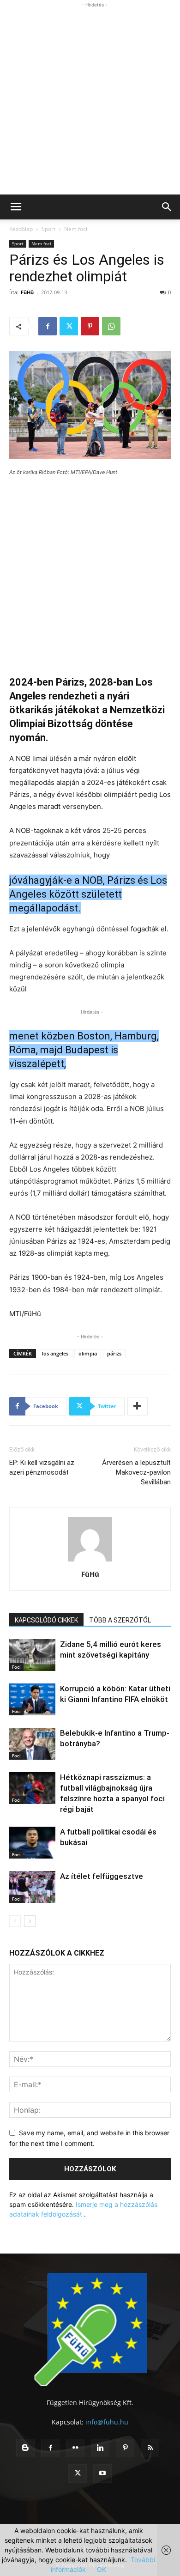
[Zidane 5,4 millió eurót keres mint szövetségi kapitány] (32, 1655)
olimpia (88, 1353)
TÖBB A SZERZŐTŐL (120, 1620)
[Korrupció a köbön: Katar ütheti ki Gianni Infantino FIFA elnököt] (32, 1699)
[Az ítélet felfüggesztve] (32, 1887)
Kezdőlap (21, 229)
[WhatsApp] (111, 326)
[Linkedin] (100, 2448)
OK (102, 2569)
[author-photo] (90, 1561)
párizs (114, 1353)
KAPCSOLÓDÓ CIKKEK (46, 1620)
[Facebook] (48, 326)
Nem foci (76, 229)
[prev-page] (15, 1921)
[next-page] (30, 1921)
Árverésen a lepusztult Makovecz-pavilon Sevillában (136, 1472)
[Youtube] (102, 2473)
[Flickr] (75, 2448)
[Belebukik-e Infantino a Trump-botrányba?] (32, 1744)
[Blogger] (25, 2448)
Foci (16, 1667)
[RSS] (150, 2448)
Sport (48, 229)
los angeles (55, 1353)
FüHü (27, 292)
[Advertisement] (90, 100)
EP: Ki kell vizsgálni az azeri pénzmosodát (42, 1467)
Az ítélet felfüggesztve (102, 1876)
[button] (16, 207)
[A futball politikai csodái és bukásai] (32, 1843)
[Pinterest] (90, 326)
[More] (138, 1406)
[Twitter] (69, 326)
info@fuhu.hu (107, 2422)
